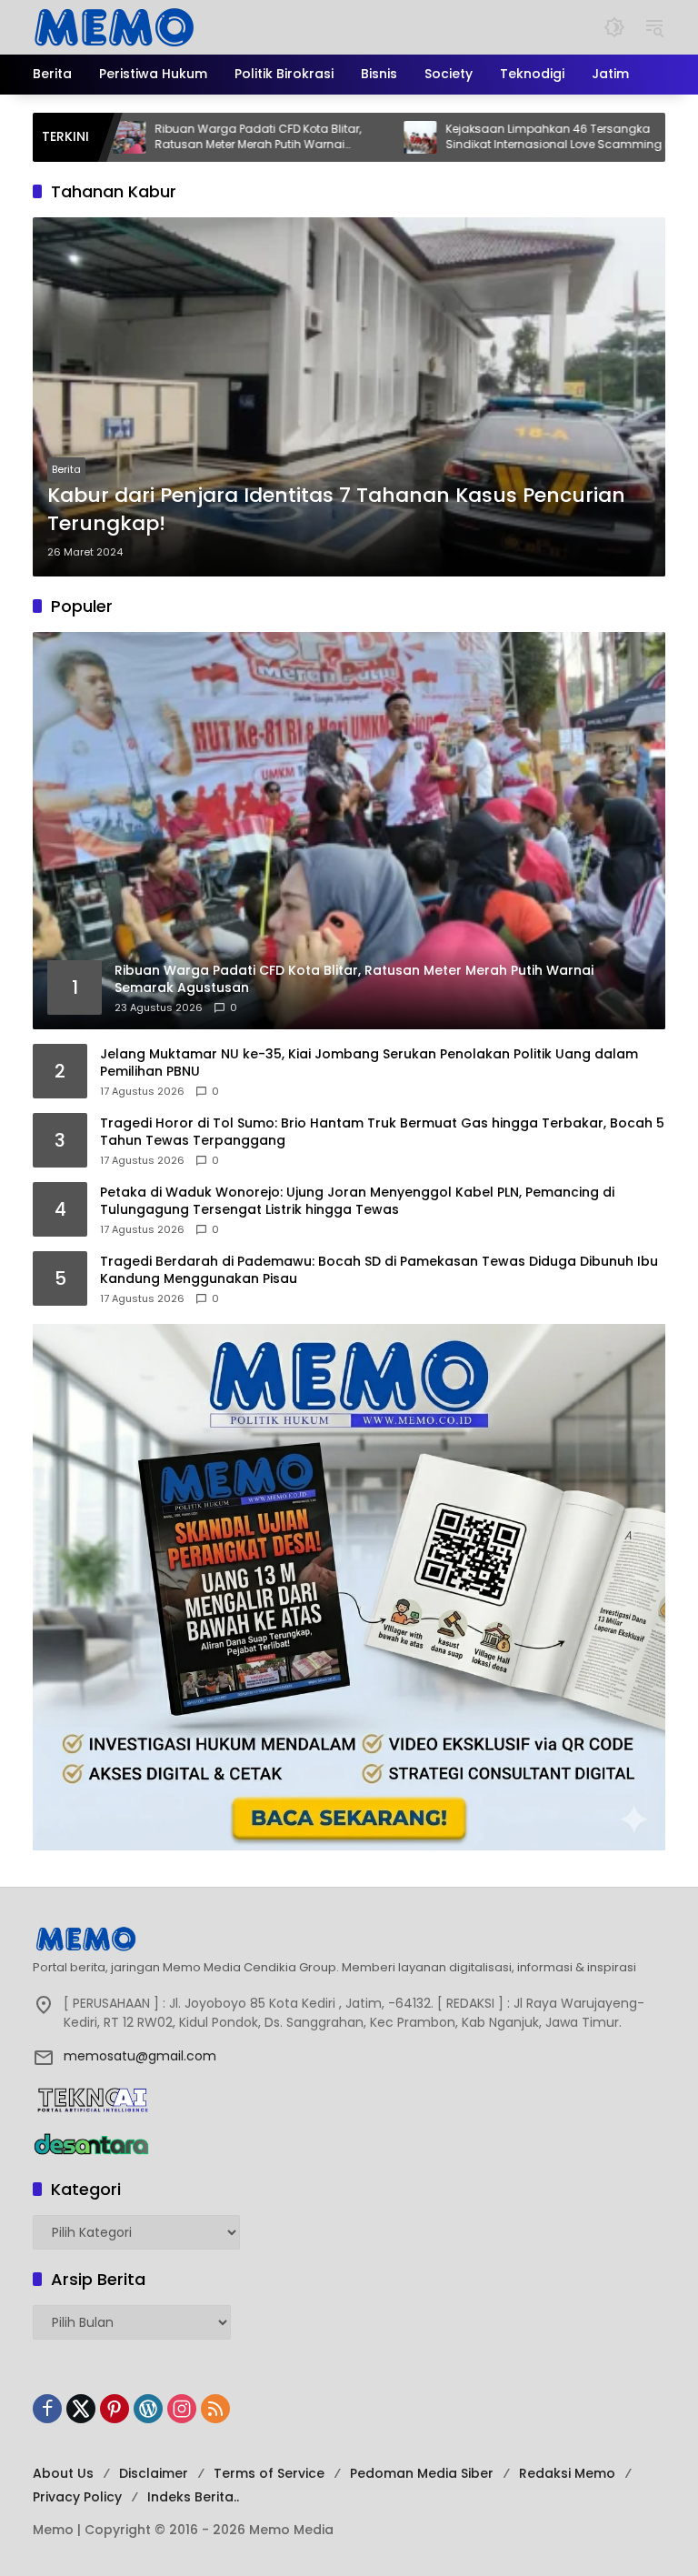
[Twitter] (81, 2409)
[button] (614, 27)
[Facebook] (47, 2409)
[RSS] (215, 2409)
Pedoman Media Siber (422, 2473)
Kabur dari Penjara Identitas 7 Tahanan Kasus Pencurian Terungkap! (336, 510)
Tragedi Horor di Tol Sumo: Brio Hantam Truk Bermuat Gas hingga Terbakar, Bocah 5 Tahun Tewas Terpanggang (382, 1133)
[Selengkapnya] (349, 1939)
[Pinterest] (115, 2409)
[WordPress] (148, 2409)
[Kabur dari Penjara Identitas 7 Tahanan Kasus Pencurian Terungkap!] (349, 396)
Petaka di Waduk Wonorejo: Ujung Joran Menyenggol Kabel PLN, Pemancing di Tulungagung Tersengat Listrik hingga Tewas (357, 1202)
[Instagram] (182, 2409)
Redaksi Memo (567, 2473)
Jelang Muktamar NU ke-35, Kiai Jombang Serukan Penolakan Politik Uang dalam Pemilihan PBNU (369, 1063)
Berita (66, 469)
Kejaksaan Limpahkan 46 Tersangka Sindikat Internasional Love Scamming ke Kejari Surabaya (490, 137)
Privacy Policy (77, 2497)
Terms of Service (269, 2473)
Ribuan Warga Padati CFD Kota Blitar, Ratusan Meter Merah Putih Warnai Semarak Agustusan (187, 137)
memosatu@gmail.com (140, 2056)
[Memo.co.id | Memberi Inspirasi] (115, 26)
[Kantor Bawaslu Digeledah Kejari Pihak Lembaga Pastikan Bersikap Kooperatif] (640, 137)
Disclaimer (154, 2473)
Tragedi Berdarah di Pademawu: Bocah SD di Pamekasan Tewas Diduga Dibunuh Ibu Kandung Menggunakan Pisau (379, 1271)
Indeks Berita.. (193, 2497)
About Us (63, 2473)
